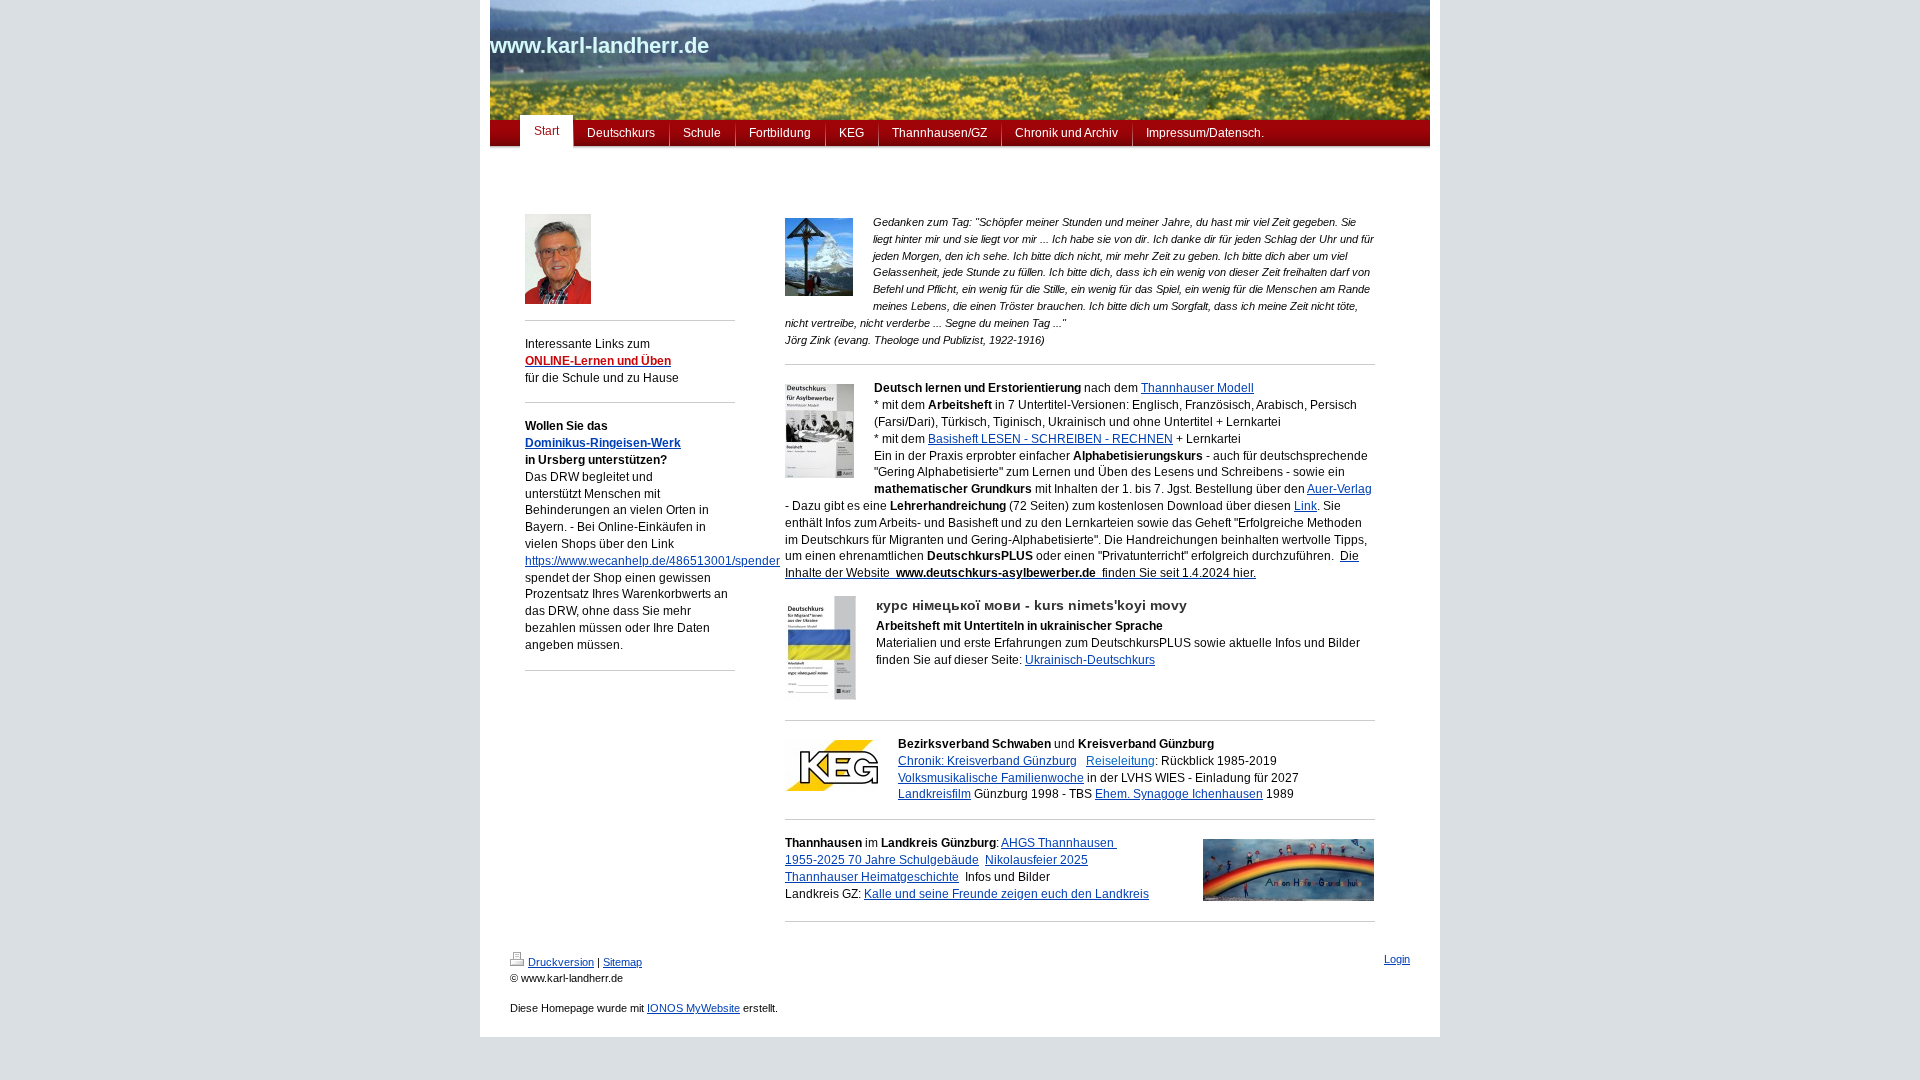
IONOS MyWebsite (693, 1008)
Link (1305, 506)
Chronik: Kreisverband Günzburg (987, 761)
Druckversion (561, 962)
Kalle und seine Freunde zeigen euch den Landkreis (1006, 894)
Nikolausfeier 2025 (1036, 860)
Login (1397, 959)
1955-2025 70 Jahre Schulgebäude (882, 860)
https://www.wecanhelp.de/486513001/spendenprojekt (672, 561)
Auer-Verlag (1339, 489)
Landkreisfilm (934, 794)
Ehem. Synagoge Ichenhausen (1179, 794)
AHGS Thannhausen (1059, 843)
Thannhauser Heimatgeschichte (872, 877)
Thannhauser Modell (1197, 388)
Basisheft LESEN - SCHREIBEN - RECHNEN (1050, 439)
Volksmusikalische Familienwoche (991, 778)
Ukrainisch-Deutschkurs (1090, 660)
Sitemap (622, 962)
